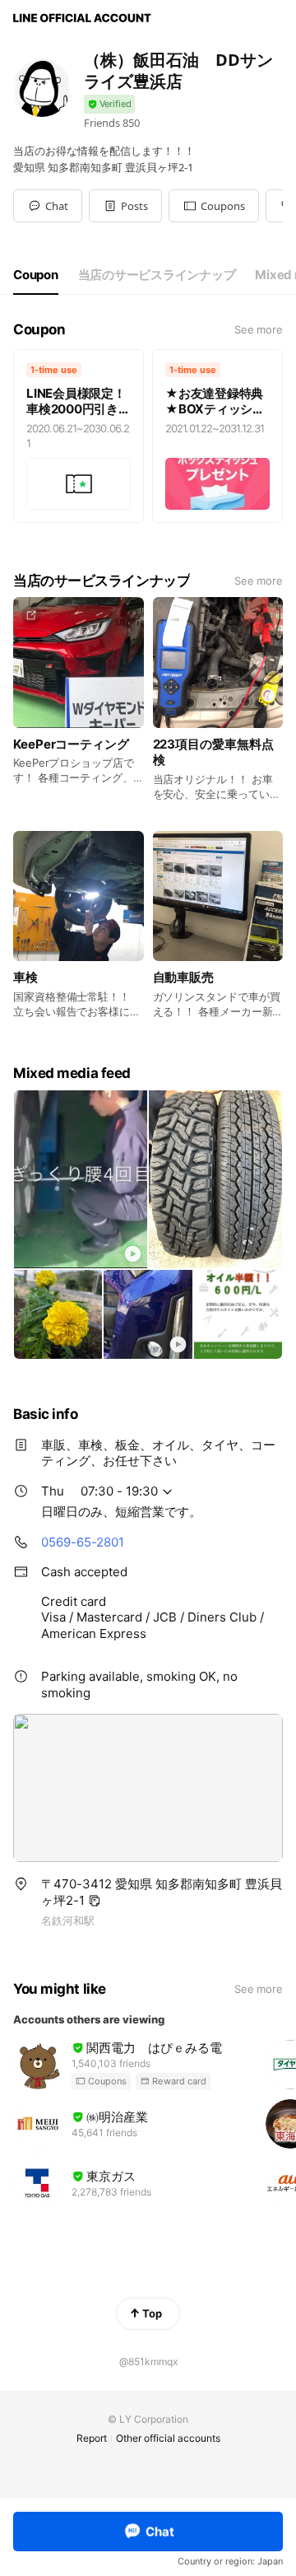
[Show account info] (109, 104)
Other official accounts (168, 2438)
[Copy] (95, 1901)
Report (92, 2438)
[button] (125, 206)
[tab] (36, 275)
